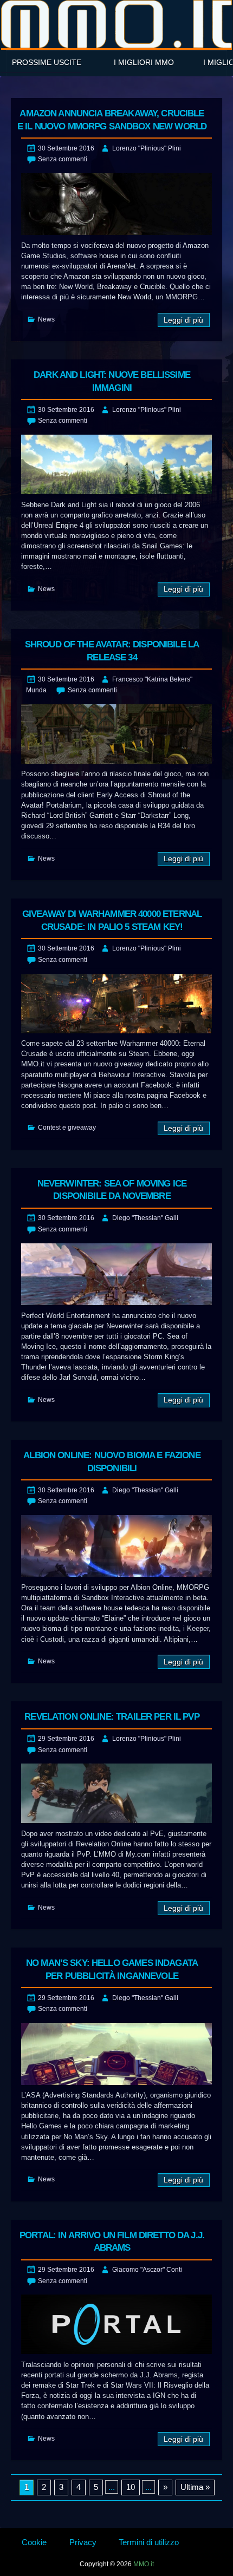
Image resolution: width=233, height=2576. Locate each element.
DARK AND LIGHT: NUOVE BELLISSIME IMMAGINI (112, 381)
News (46, 319)
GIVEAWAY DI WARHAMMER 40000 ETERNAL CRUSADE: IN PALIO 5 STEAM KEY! (112, 920)
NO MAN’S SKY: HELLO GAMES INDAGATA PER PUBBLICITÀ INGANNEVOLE (112, 1969)
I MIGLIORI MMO (144, 62)
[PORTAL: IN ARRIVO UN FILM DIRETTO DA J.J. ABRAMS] (116, 2324)
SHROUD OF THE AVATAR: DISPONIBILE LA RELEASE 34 (112, 651)
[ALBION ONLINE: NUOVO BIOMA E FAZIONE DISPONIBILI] (116, 1546)
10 (131, 2487)
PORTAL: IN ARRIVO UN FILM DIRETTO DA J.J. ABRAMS (112, 2242)
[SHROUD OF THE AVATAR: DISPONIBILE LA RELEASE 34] (116, 734)
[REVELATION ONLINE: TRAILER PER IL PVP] (116, 1793)
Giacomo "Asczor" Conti (147, 2270)
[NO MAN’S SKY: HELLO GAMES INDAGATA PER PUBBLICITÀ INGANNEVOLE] (116, 2054)
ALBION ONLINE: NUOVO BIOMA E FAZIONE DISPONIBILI (112, 1462)
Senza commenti (63, 159)
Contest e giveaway (67, 1128)
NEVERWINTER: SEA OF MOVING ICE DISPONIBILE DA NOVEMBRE (112, 1190)
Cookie (34, 2542)
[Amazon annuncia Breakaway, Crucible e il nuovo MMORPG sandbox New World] (116, 204)
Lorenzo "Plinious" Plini (147, 148)
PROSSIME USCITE (47, 62)
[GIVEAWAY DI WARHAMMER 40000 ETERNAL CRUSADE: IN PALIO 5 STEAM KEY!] (116, 1004)
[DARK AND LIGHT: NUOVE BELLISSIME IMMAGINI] (116, 464)
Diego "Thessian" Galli (145, 1218)
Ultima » (195, 2487)
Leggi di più (183, 320)
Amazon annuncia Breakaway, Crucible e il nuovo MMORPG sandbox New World (112, 120)
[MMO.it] (116, 24)
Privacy (83, 2542)
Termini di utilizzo (149, 2542)
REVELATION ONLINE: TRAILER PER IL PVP (112, 1717)
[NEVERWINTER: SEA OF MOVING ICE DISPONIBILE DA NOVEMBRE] (116, 1274)
